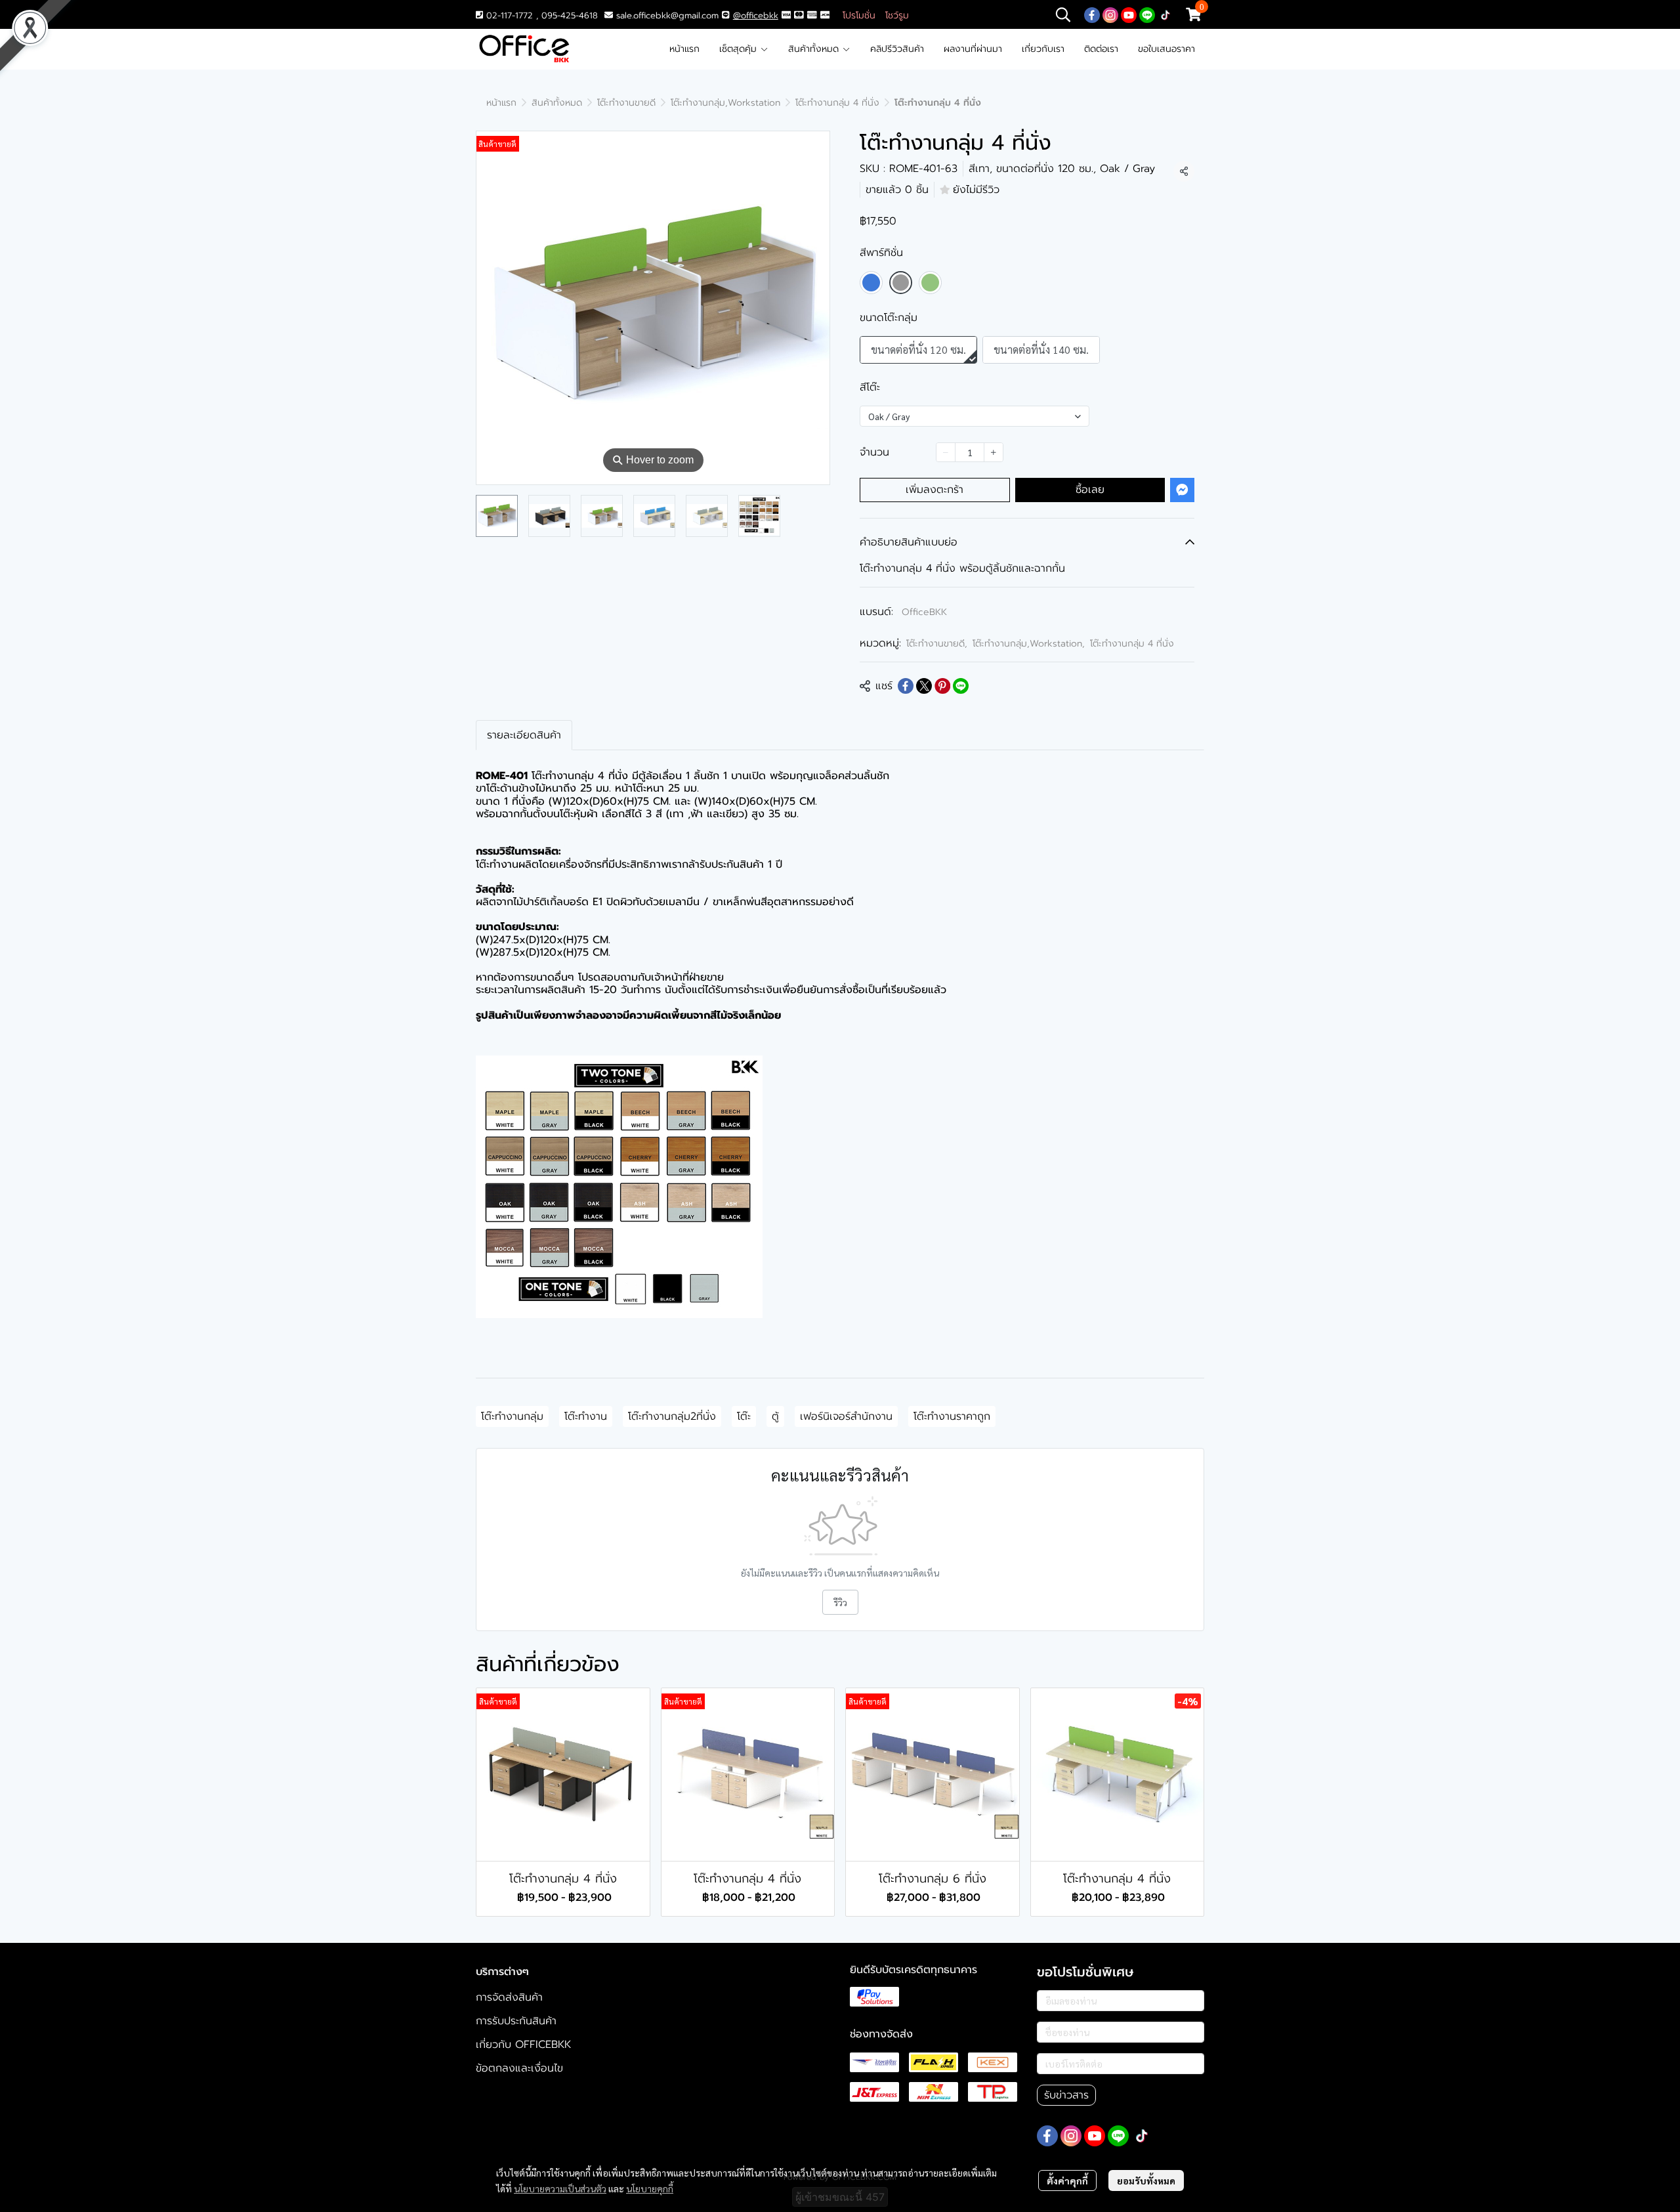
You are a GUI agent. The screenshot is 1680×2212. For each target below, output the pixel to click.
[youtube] (1129, 14)
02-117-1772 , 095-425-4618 (540, 15)
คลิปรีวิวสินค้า (897, 49)
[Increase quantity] (994, 452)
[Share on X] (924, 686)
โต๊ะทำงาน (586, 1416)
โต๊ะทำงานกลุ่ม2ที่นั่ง (672, 1416)
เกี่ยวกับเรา (1043, 49)
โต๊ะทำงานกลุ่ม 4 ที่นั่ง (837, 103)
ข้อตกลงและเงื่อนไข (519, 2068)
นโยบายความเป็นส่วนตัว (560, 2188)
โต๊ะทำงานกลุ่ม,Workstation (725, 103)
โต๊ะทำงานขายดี (626, 103)
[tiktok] (1165, 14)
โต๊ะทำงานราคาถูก (952, 1416)
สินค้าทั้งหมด (815, 49)
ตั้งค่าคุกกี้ (1067, 2180)
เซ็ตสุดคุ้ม (740, 49)
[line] (1147, 14)
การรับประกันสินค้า (516, 2021)
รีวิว (840, 1602)
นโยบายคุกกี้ (650, 2188)
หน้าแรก (684, 49)
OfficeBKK (924, 612)
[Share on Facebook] (906, 686)
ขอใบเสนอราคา (1166, 49)
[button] (1063, 14)
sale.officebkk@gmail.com (667, 15)
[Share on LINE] (961, 686)
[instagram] (1110, 14)
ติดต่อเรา (1101, 49)
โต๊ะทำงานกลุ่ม (512, 1416)
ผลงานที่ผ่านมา (973, 49)
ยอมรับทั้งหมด (1146, 2180)
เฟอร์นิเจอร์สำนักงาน (846, 1416)
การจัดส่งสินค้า (509, 1997)
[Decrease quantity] (946, 452)
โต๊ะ (744, 1416)
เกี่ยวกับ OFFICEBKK (523, 2045)
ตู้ (775, 1416)
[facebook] (1092, 14)
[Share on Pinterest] (942, 686)
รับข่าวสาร (1066, 2095)
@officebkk (756, 15)
